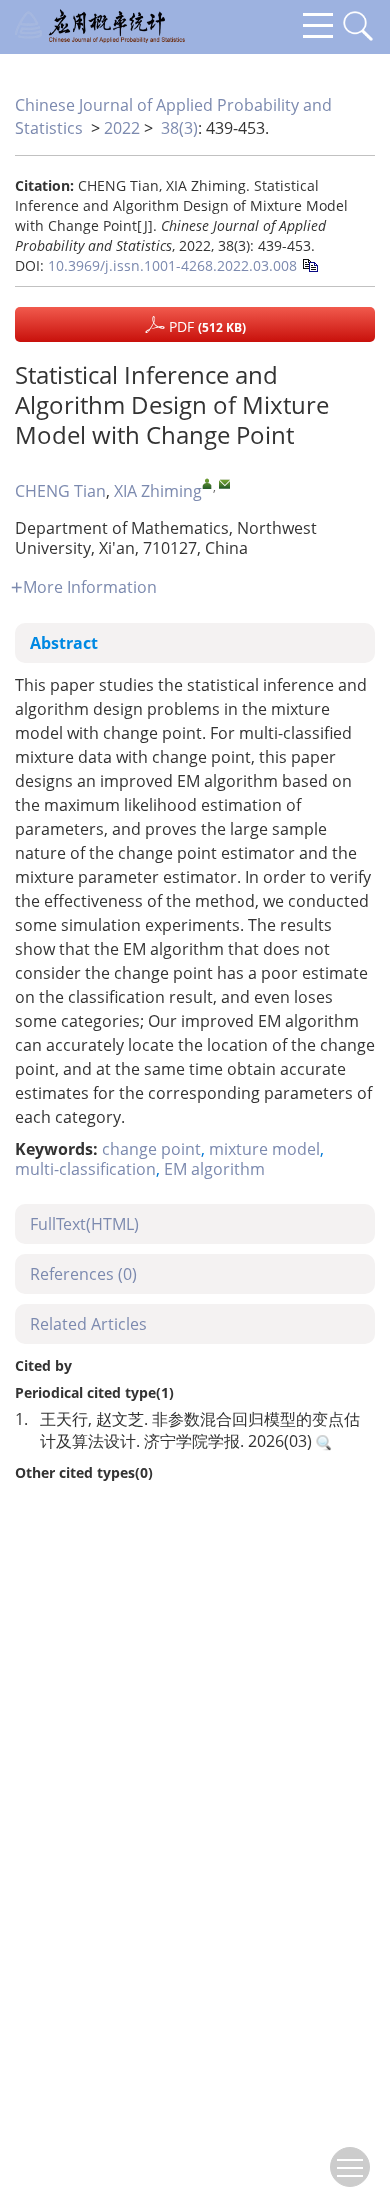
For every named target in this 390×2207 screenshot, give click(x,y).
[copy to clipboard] (309, 263)
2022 (122, 128)
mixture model (264, 1149)
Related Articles (88, 1324)
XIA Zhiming (158, 491)
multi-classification (85, 1169)
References (83, 1274)
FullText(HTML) (84, 1224)
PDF (205, 326)
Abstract (64, 643)
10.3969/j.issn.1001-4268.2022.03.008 (172, 265)
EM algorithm (214, 1169)
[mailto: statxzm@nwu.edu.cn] (224, 483)
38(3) (179, 128)
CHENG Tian (60, 491)
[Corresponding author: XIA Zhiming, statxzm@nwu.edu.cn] (207, 483)
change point (151, 1149)
